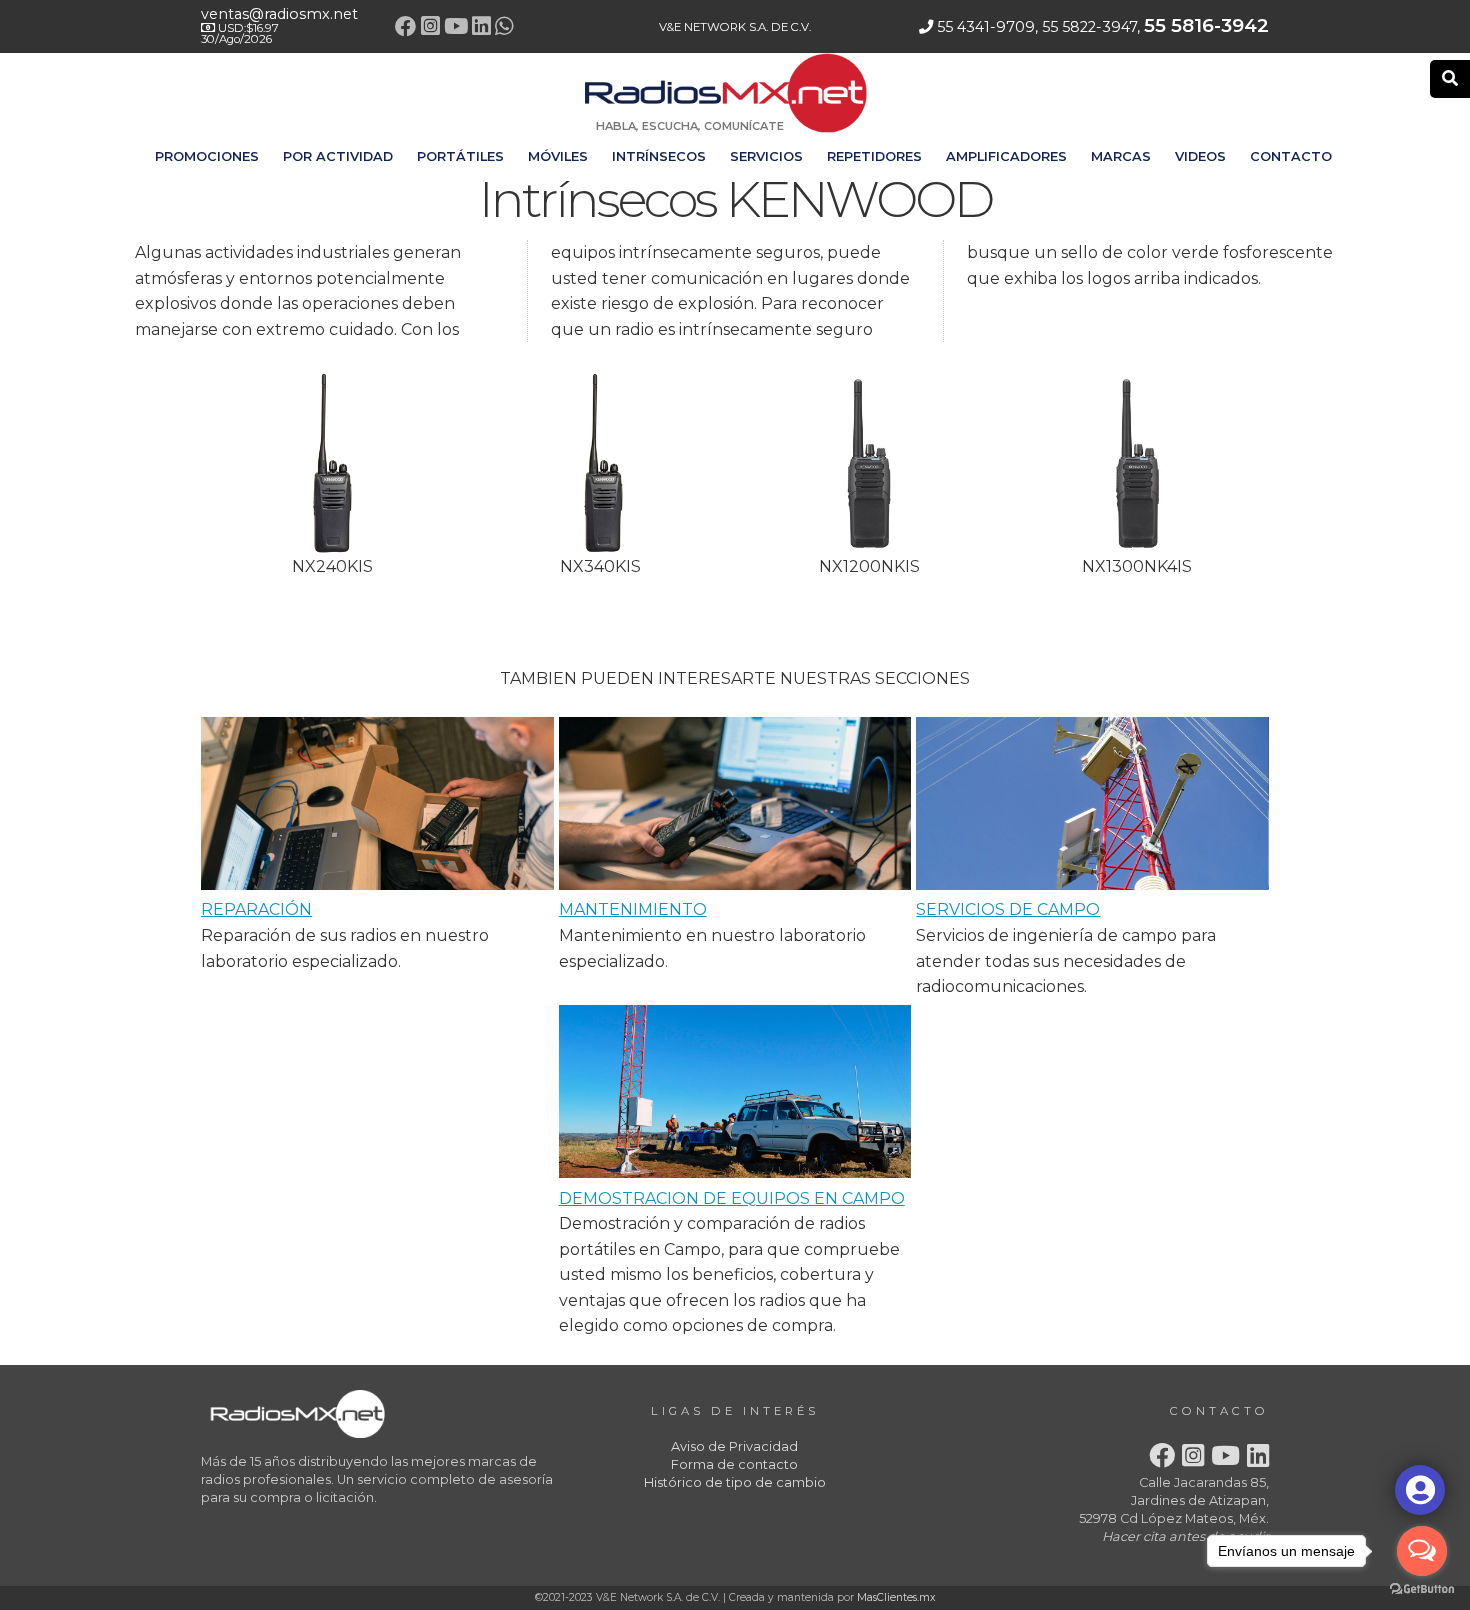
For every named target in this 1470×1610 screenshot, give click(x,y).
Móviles (558, 156)
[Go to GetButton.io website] (1422, 1589)
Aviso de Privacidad (734, 1446)
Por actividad (338, 156)
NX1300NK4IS (1137, 566)
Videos (1200, 156)
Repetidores (874, 156)
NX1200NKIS (869, 566)
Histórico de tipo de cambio (735, 1482)
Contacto (1291, 156)
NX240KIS (332, 566)
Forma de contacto (734, 1464)
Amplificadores (1006, 156)
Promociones (207, 156)
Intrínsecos (659, 156)
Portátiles (460, 156)
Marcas (1121, 156)
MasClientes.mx (896, 1597)
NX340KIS (600, 566)
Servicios (766, 156)
